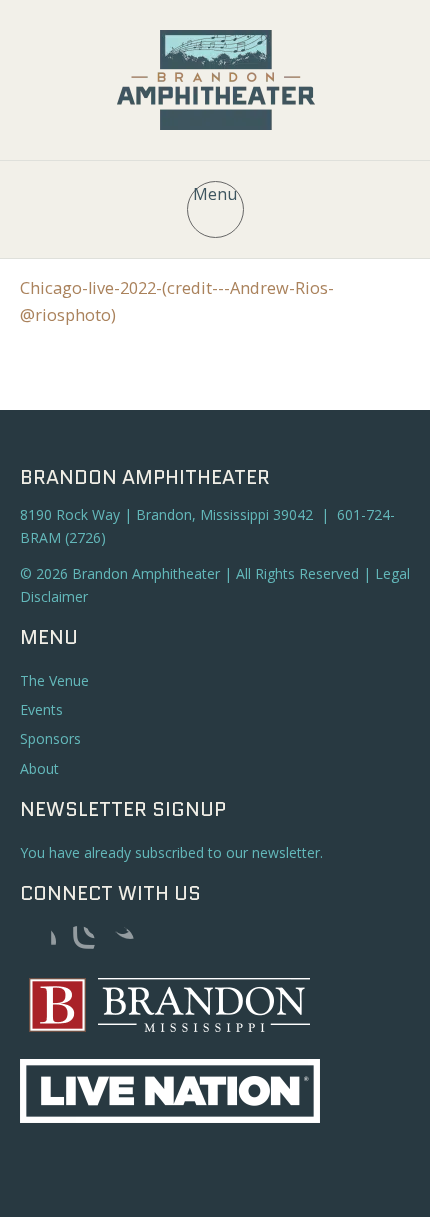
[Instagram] (79, 942)
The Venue (54, 680)
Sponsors (50, 738)
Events (41, 709)
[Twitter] (118, 942)
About (39, 768)
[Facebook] (40, 942)
